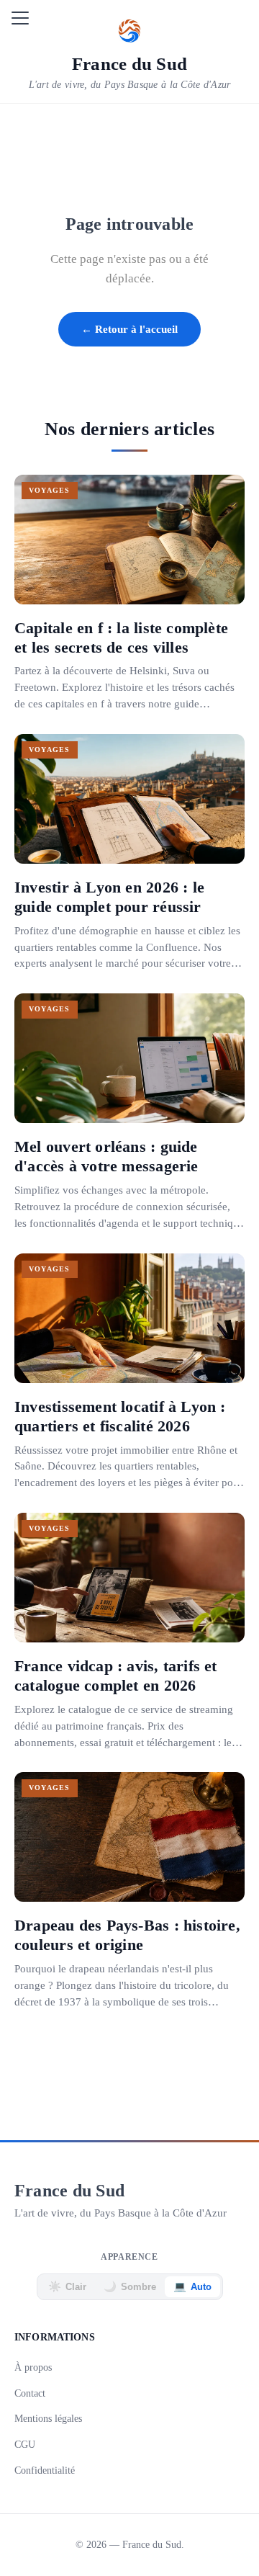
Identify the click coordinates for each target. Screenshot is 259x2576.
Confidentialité (45, 2470)
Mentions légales (48, 2418)
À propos (33, 2367)
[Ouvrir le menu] (20, 18)
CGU (25, 2444)
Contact (30, 2393)
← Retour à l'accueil (129, 329)
